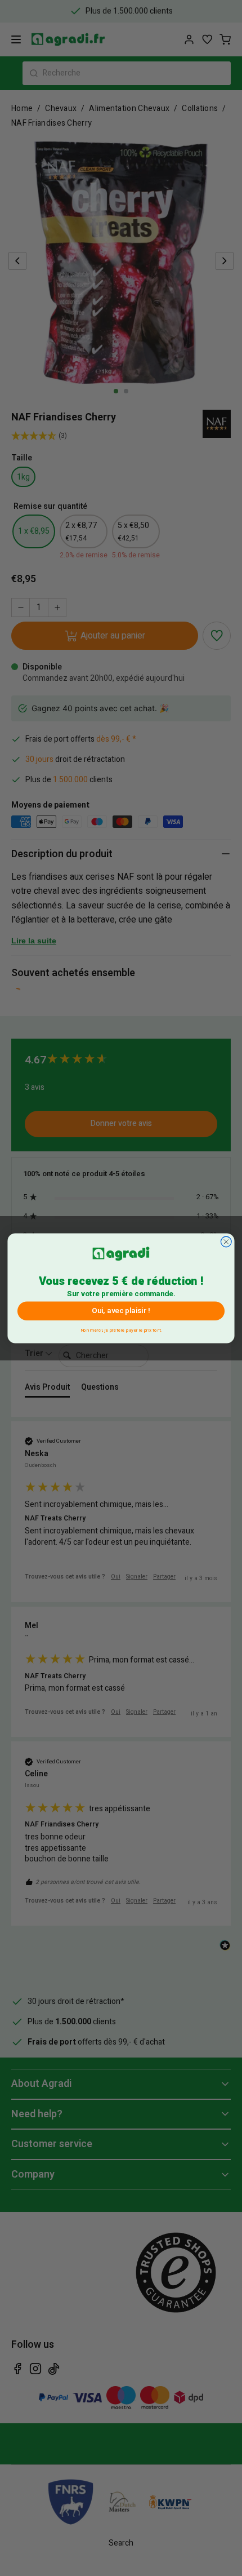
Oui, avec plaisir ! (121, 1311)
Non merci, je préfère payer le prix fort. (121, 1329)
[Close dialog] (226, 1241)
